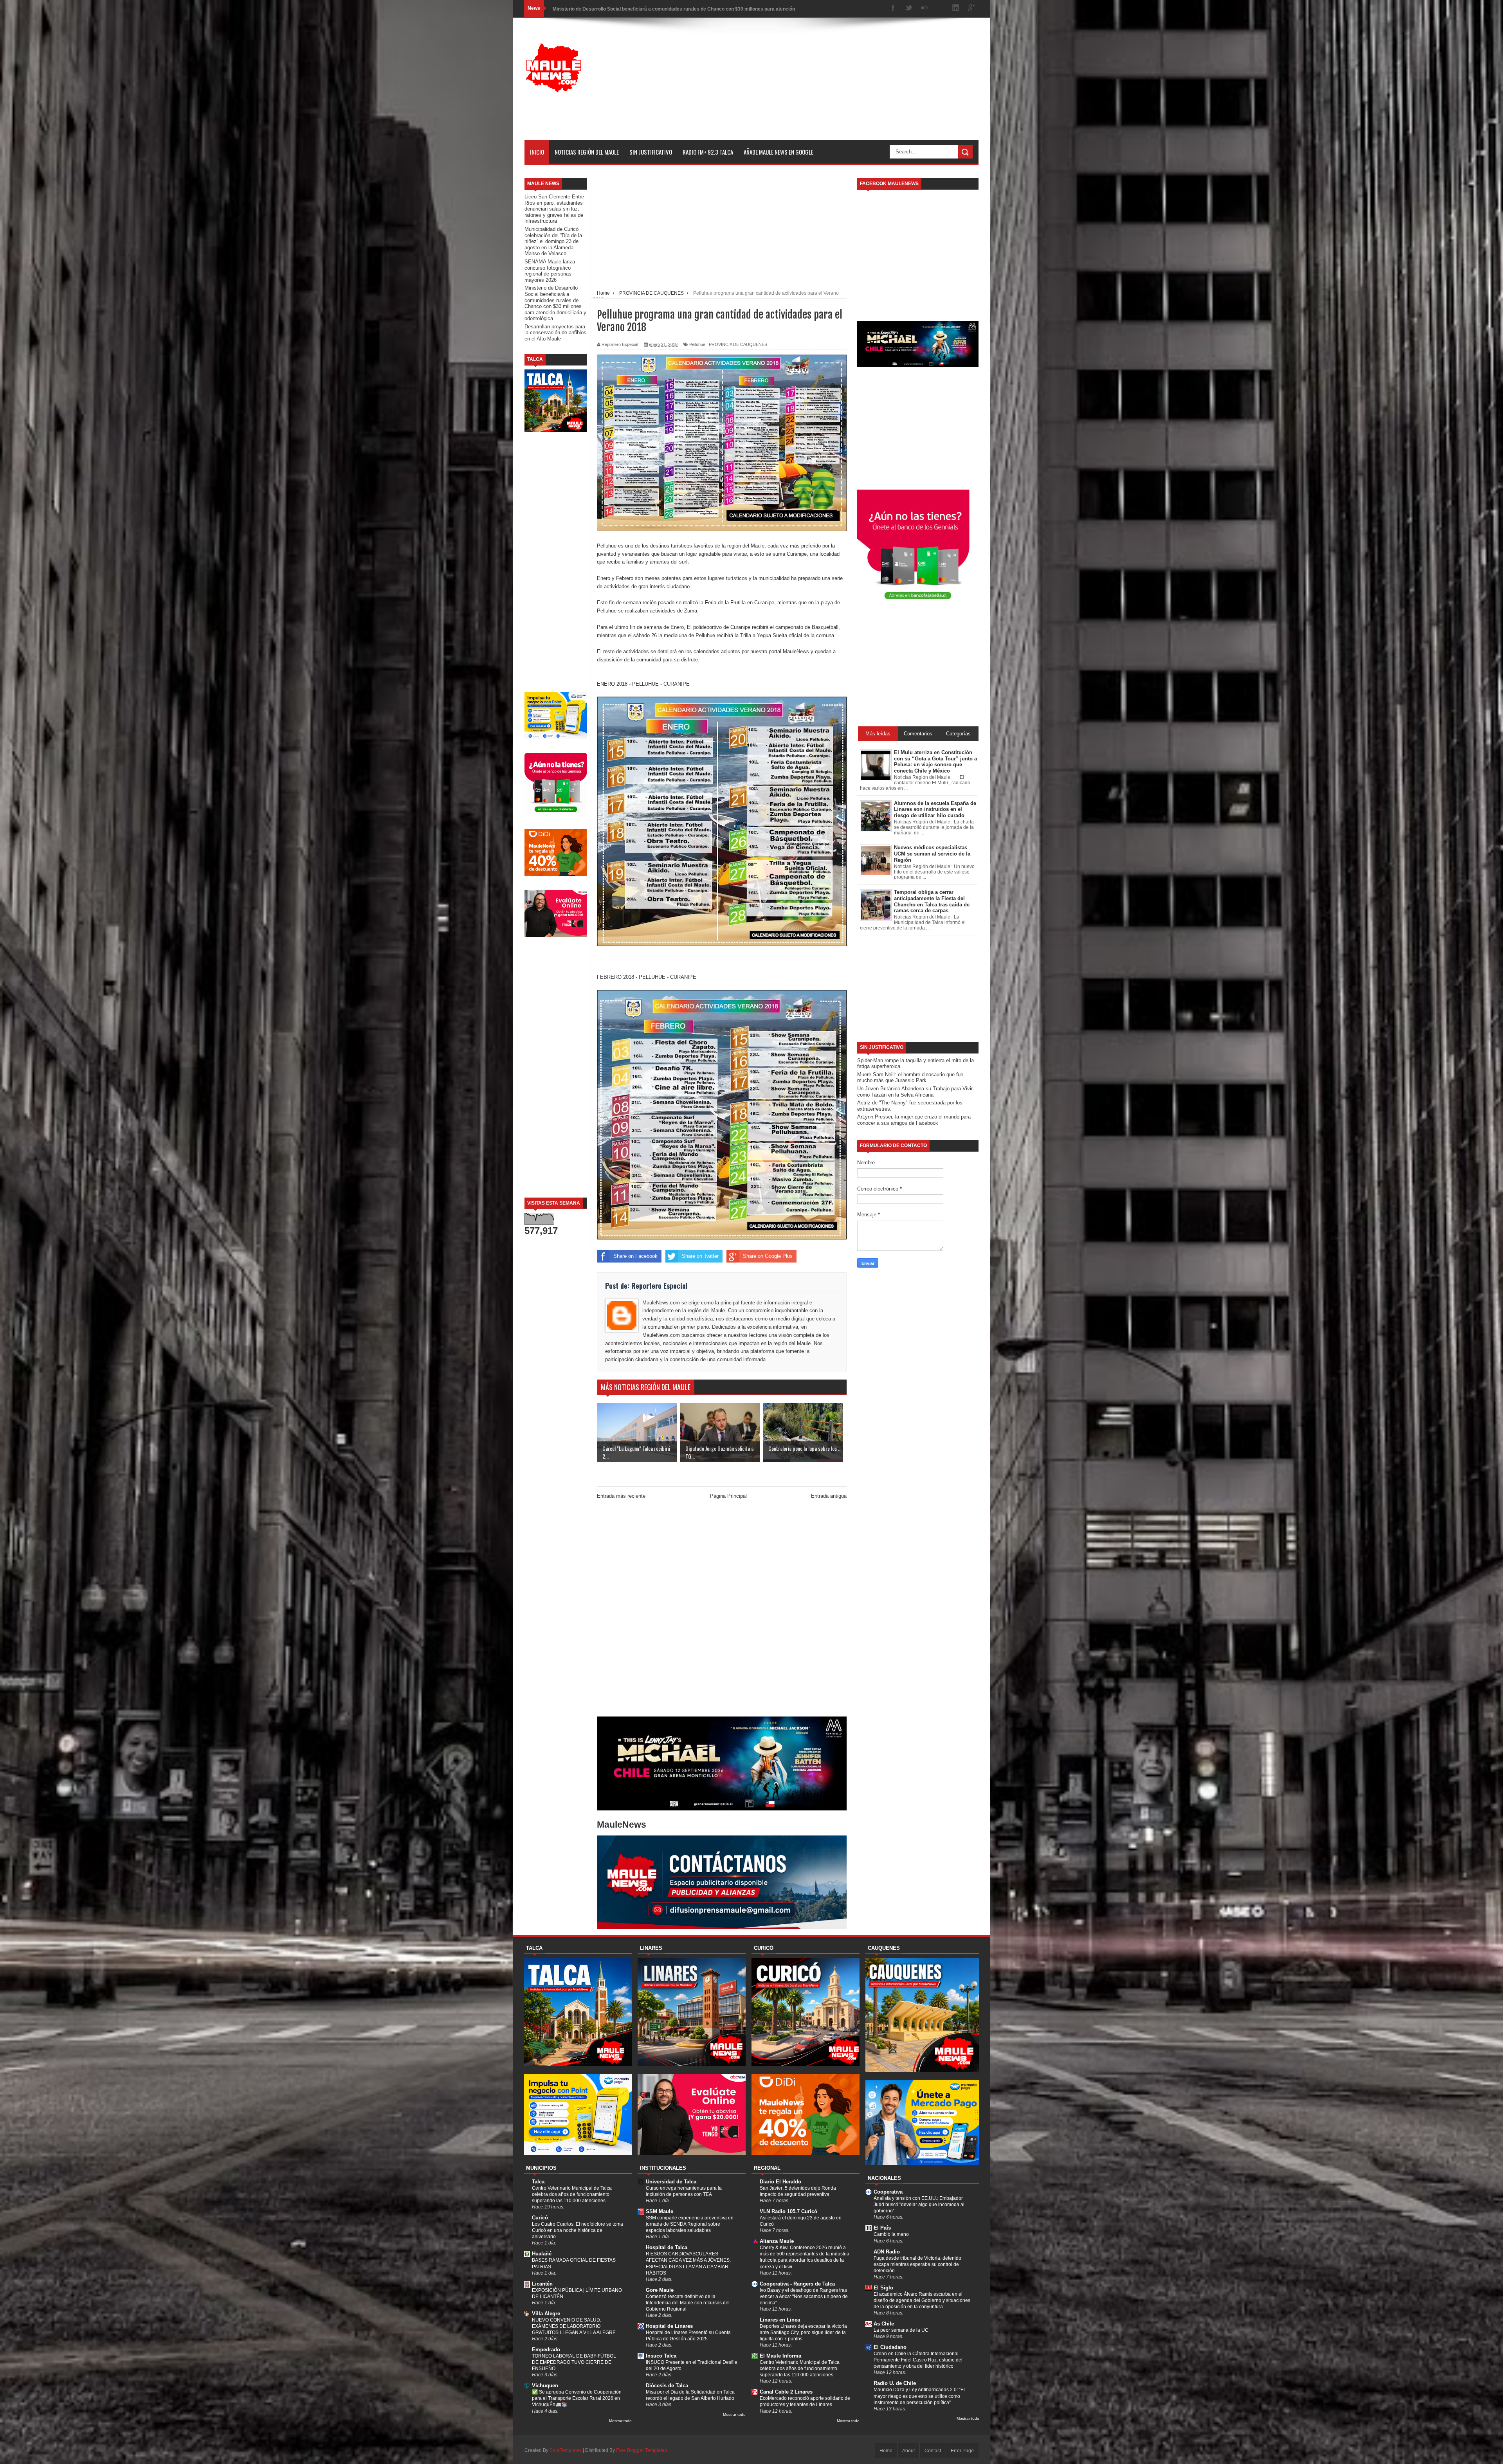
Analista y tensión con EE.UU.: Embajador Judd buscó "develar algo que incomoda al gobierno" (919, 2205)
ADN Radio (887, 2252)
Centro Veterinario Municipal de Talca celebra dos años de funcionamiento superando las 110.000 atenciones (572, 2194)
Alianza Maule (777, 2241)
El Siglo (883, 2288)
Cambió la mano (891, 2234)
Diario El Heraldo (780, 2182)
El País (882, 2228)
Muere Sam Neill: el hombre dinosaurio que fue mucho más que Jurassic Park (910, 1078)
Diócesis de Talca (667, 2386)
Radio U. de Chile (895, 2383)
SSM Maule (660, 2211)
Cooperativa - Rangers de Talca (797, 2284)
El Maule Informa (780, 2356)
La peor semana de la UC (901, 2330)
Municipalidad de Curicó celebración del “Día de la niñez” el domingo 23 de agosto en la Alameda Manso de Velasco (553, 241)
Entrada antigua (829, 1496)
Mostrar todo (620, 2421)
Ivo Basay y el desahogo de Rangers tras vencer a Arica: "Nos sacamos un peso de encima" (804, 2296)
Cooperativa (888, 2192)
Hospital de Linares (669, 2326)
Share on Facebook (635, 1256)
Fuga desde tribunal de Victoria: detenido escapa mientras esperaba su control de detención (917, 2264)
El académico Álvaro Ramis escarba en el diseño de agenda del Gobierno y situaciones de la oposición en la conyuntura (922, 2300)
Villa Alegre (546, 2314)
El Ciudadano (890, 2347)
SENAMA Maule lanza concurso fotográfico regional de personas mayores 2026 (550, 271)
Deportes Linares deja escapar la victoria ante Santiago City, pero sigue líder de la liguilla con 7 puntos (803, 2333)
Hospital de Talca (667, 2247)
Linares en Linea (780, 2320)
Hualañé (542, 2254)
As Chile (884, 2324)
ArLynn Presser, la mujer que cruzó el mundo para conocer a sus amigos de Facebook (914, 1120)
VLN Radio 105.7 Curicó (788, 2211)
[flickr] (925, 8)
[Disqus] (722, 1610)
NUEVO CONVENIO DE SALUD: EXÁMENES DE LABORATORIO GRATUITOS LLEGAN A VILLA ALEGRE (574, 2326)
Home (886, 2451)
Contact (933, 2451)
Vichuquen (545, 2386)
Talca (538, 2182)
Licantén (542, 2284)
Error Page (962, 2451)
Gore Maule (660, 2290)
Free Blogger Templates (642, 2450)
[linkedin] (956, 8)
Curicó (540, 2218)
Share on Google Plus (768, 1256)
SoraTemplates (566, 2450)
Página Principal (728, 1496)
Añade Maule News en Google (779, 152)
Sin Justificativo (651, 152)
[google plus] (971, 8)
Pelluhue (697, 344)
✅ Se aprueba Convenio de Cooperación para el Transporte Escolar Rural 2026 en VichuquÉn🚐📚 (577, 2398)
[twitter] (909, 8)
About (908, 2451)
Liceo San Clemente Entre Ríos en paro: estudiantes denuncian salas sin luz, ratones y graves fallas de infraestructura (554, 209)
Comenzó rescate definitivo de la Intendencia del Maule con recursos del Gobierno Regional (688, 2303)
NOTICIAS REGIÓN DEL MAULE (587, 152)
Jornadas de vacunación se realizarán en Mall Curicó (612, 8)
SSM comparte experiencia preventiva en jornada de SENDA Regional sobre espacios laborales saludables (690, 2224)
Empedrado (546, 2350)
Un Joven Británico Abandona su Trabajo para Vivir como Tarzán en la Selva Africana (915, 1092)
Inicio (537, 152)
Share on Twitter (700, 1256)
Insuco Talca (661, 2356)
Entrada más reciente (621, 1496)
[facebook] (893, 8)
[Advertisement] (836, 85)
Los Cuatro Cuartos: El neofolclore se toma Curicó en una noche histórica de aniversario (578, 2230)
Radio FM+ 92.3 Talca (708, 152)
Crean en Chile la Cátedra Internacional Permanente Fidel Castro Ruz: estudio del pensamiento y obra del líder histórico (918, 2360)
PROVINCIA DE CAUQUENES (738, 344)
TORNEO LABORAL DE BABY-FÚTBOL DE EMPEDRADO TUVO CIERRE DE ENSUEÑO (574, 2362)
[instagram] (940, 8)
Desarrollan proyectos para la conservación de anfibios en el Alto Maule (555, 333)
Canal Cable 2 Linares (786, 2392)
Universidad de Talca (671, 2182)
